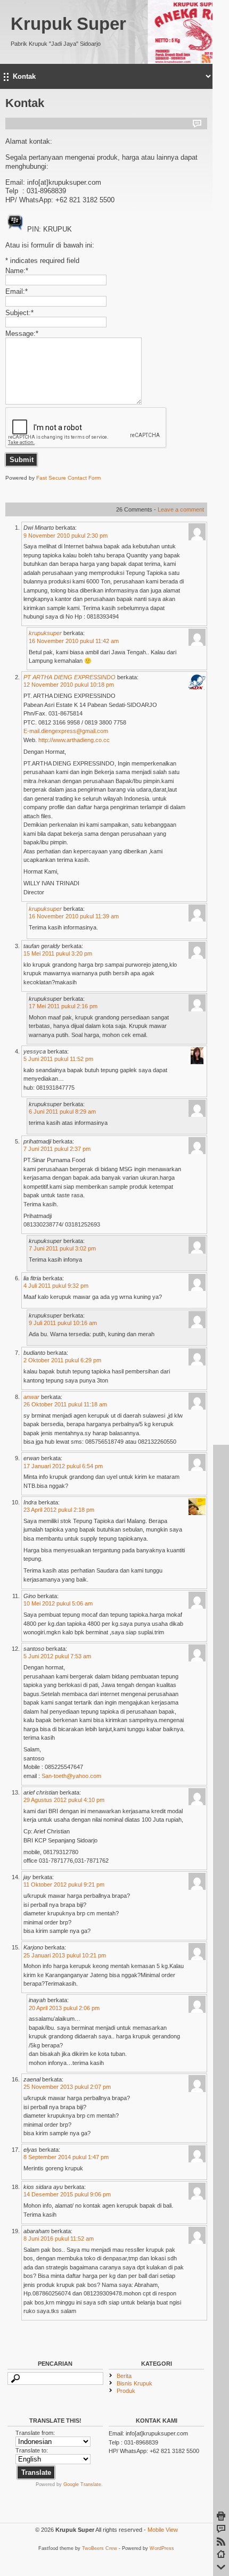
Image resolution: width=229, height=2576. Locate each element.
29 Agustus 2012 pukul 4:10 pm (64, 1800)
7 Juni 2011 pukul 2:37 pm (57, 1149)
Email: (17, 291)
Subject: (19, 313)
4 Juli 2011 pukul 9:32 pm (56, 1286)
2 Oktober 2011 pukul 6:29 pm (62, 1360)
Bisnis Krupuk (134, 2383)
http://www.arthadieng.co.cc (74, 740)
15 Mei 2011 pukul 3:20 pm (58, 953)
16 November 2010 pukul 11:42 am (74, 641)
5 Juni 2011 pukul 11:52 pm (58, 1059)
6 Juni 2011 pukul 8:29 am (62, 1112)
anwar (31, 1397)
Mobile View (163, 2530)
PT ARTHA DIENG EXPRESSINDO (69, 677)
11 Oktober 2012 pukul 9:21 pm (64, 1884)
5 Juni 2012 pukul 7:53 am (57, 1656)
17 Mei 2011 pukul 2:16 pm (63, 1006)
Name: (17, 271)
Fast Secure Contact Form (68, 478)
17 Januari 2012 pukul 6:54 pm (63, 1466)
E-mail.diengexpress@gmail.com (66, 731)
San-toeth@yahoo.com (71, 1776)
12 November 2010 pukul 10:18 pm (69, 685)
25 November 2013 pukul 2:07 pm (67, 2087)
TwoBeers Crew (100, 2548)
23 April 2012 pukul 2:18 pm (59, 1510)
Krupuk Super (68, 24)
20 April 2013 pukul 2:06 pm (64, 2008)
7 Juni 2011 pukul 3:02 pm (62, 1248)
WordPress (162, 2548)
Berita (124, 2376)
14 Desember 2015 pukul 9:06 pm (67, 2194)
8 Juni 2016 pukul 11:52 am (59, 2238)
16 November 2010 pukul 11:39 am (74, 916)
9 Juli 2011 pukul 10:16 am (63, 1323)
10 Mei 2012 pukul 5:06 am (58, 1603)
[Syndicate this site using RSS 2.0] (206, 62)
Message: (22, 334)
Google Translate (82, 2484)
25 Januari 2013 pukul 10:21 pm (65, 1955)
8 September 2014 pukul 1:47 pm (66, 2157)
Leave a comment (181, 509)
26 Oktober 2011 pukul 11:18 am (65, 1404)
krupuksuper (45, 633)
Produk (126, 2391)
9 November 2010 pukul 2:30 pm (66, 536)
